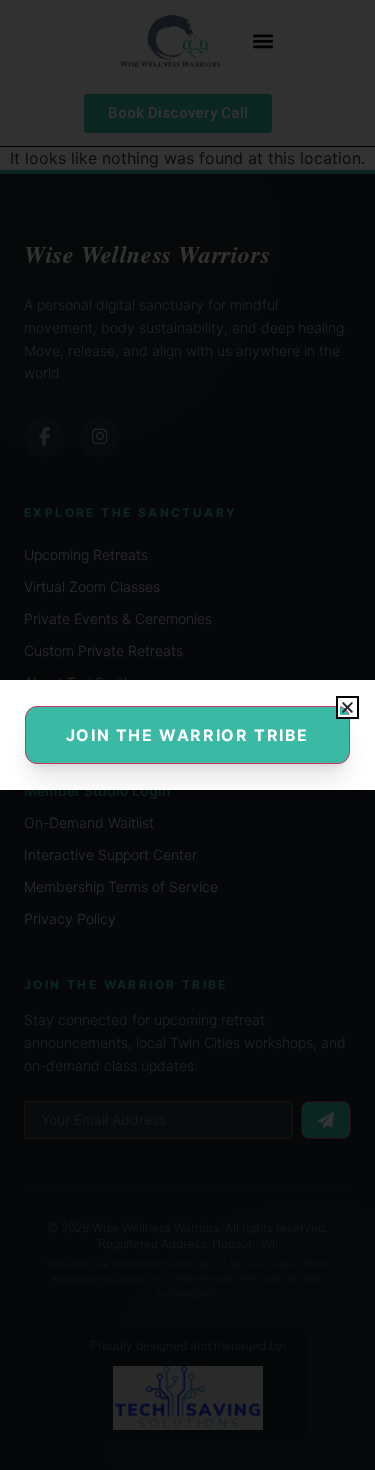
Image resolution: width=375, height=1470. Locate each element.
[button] (347, 707)
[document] (187, 735)
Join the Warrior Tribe (187, 735)
